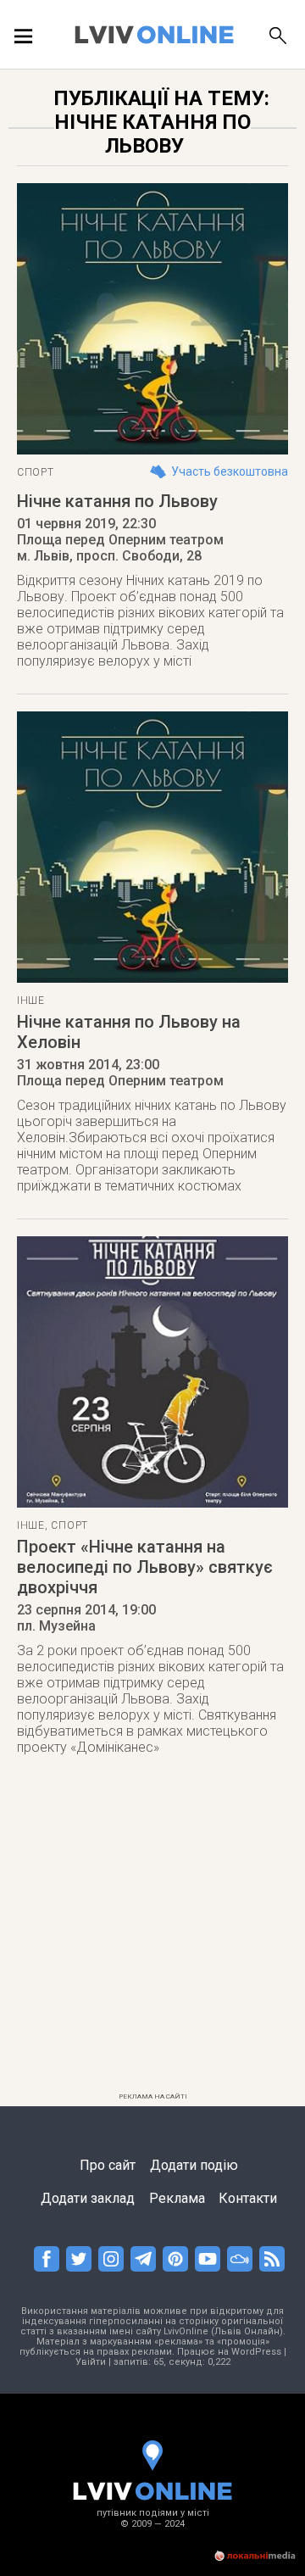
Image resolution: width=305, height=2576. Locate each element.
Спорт (36, 472)
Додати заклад (88, 2198)
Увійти (91, 2362)
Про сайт (108, 2165)
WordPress (256, 2352)
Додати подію (194, 2165)
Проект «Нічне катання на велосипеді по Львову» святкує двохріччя (145, 1567)
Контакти (248, 2198)
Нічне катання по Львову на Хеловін (129, 1032)
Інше (31, 1001)
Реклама (177, 2198)
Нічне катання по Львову (117, 501)
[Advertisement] (152, 1933)
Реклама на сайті (153, 2096)
